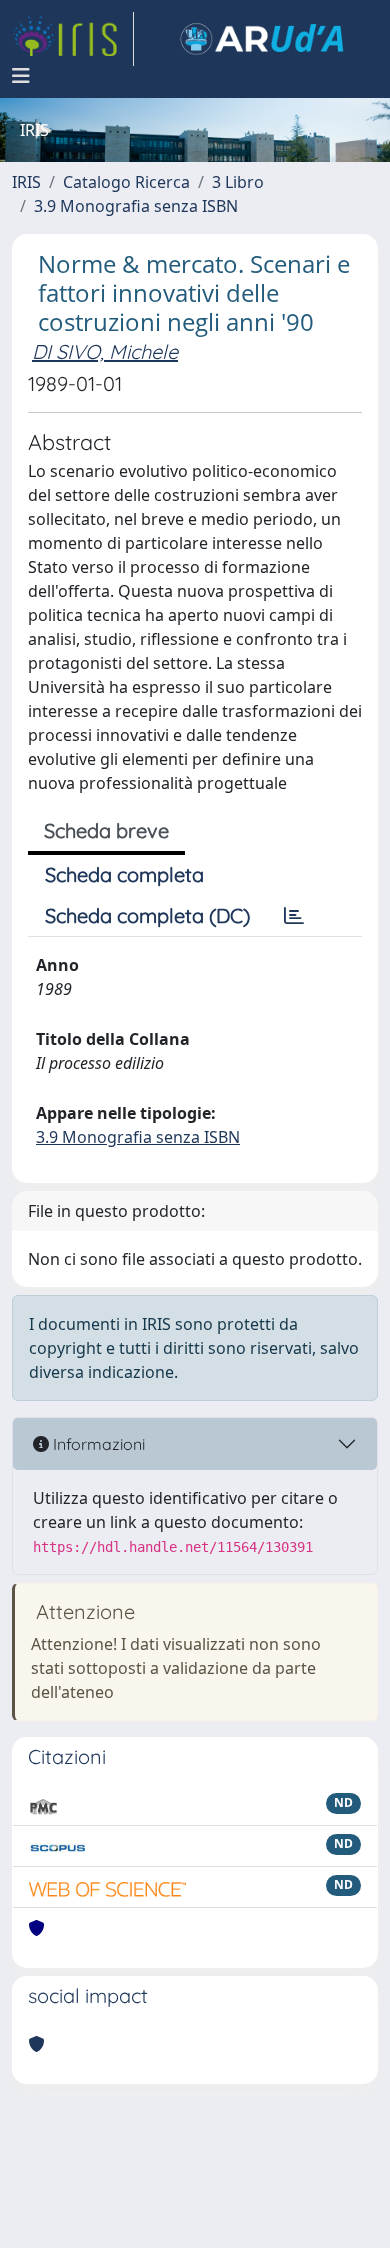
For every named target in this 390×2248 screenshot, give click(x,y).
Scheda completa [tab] (124, 874)
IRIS (26, 182)
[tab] (294, 916)
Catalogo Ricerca (126, 182)
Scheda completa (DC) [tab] (147, 915)
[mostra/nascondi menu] (21, 76)
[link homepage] (73, 39)
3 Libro (238, 182)
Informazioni (97, 1444)
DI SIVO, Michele (105, 351)
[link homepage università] (262, 39)
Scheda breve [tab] (106, 830)
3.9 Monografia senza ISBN (136, 206)
